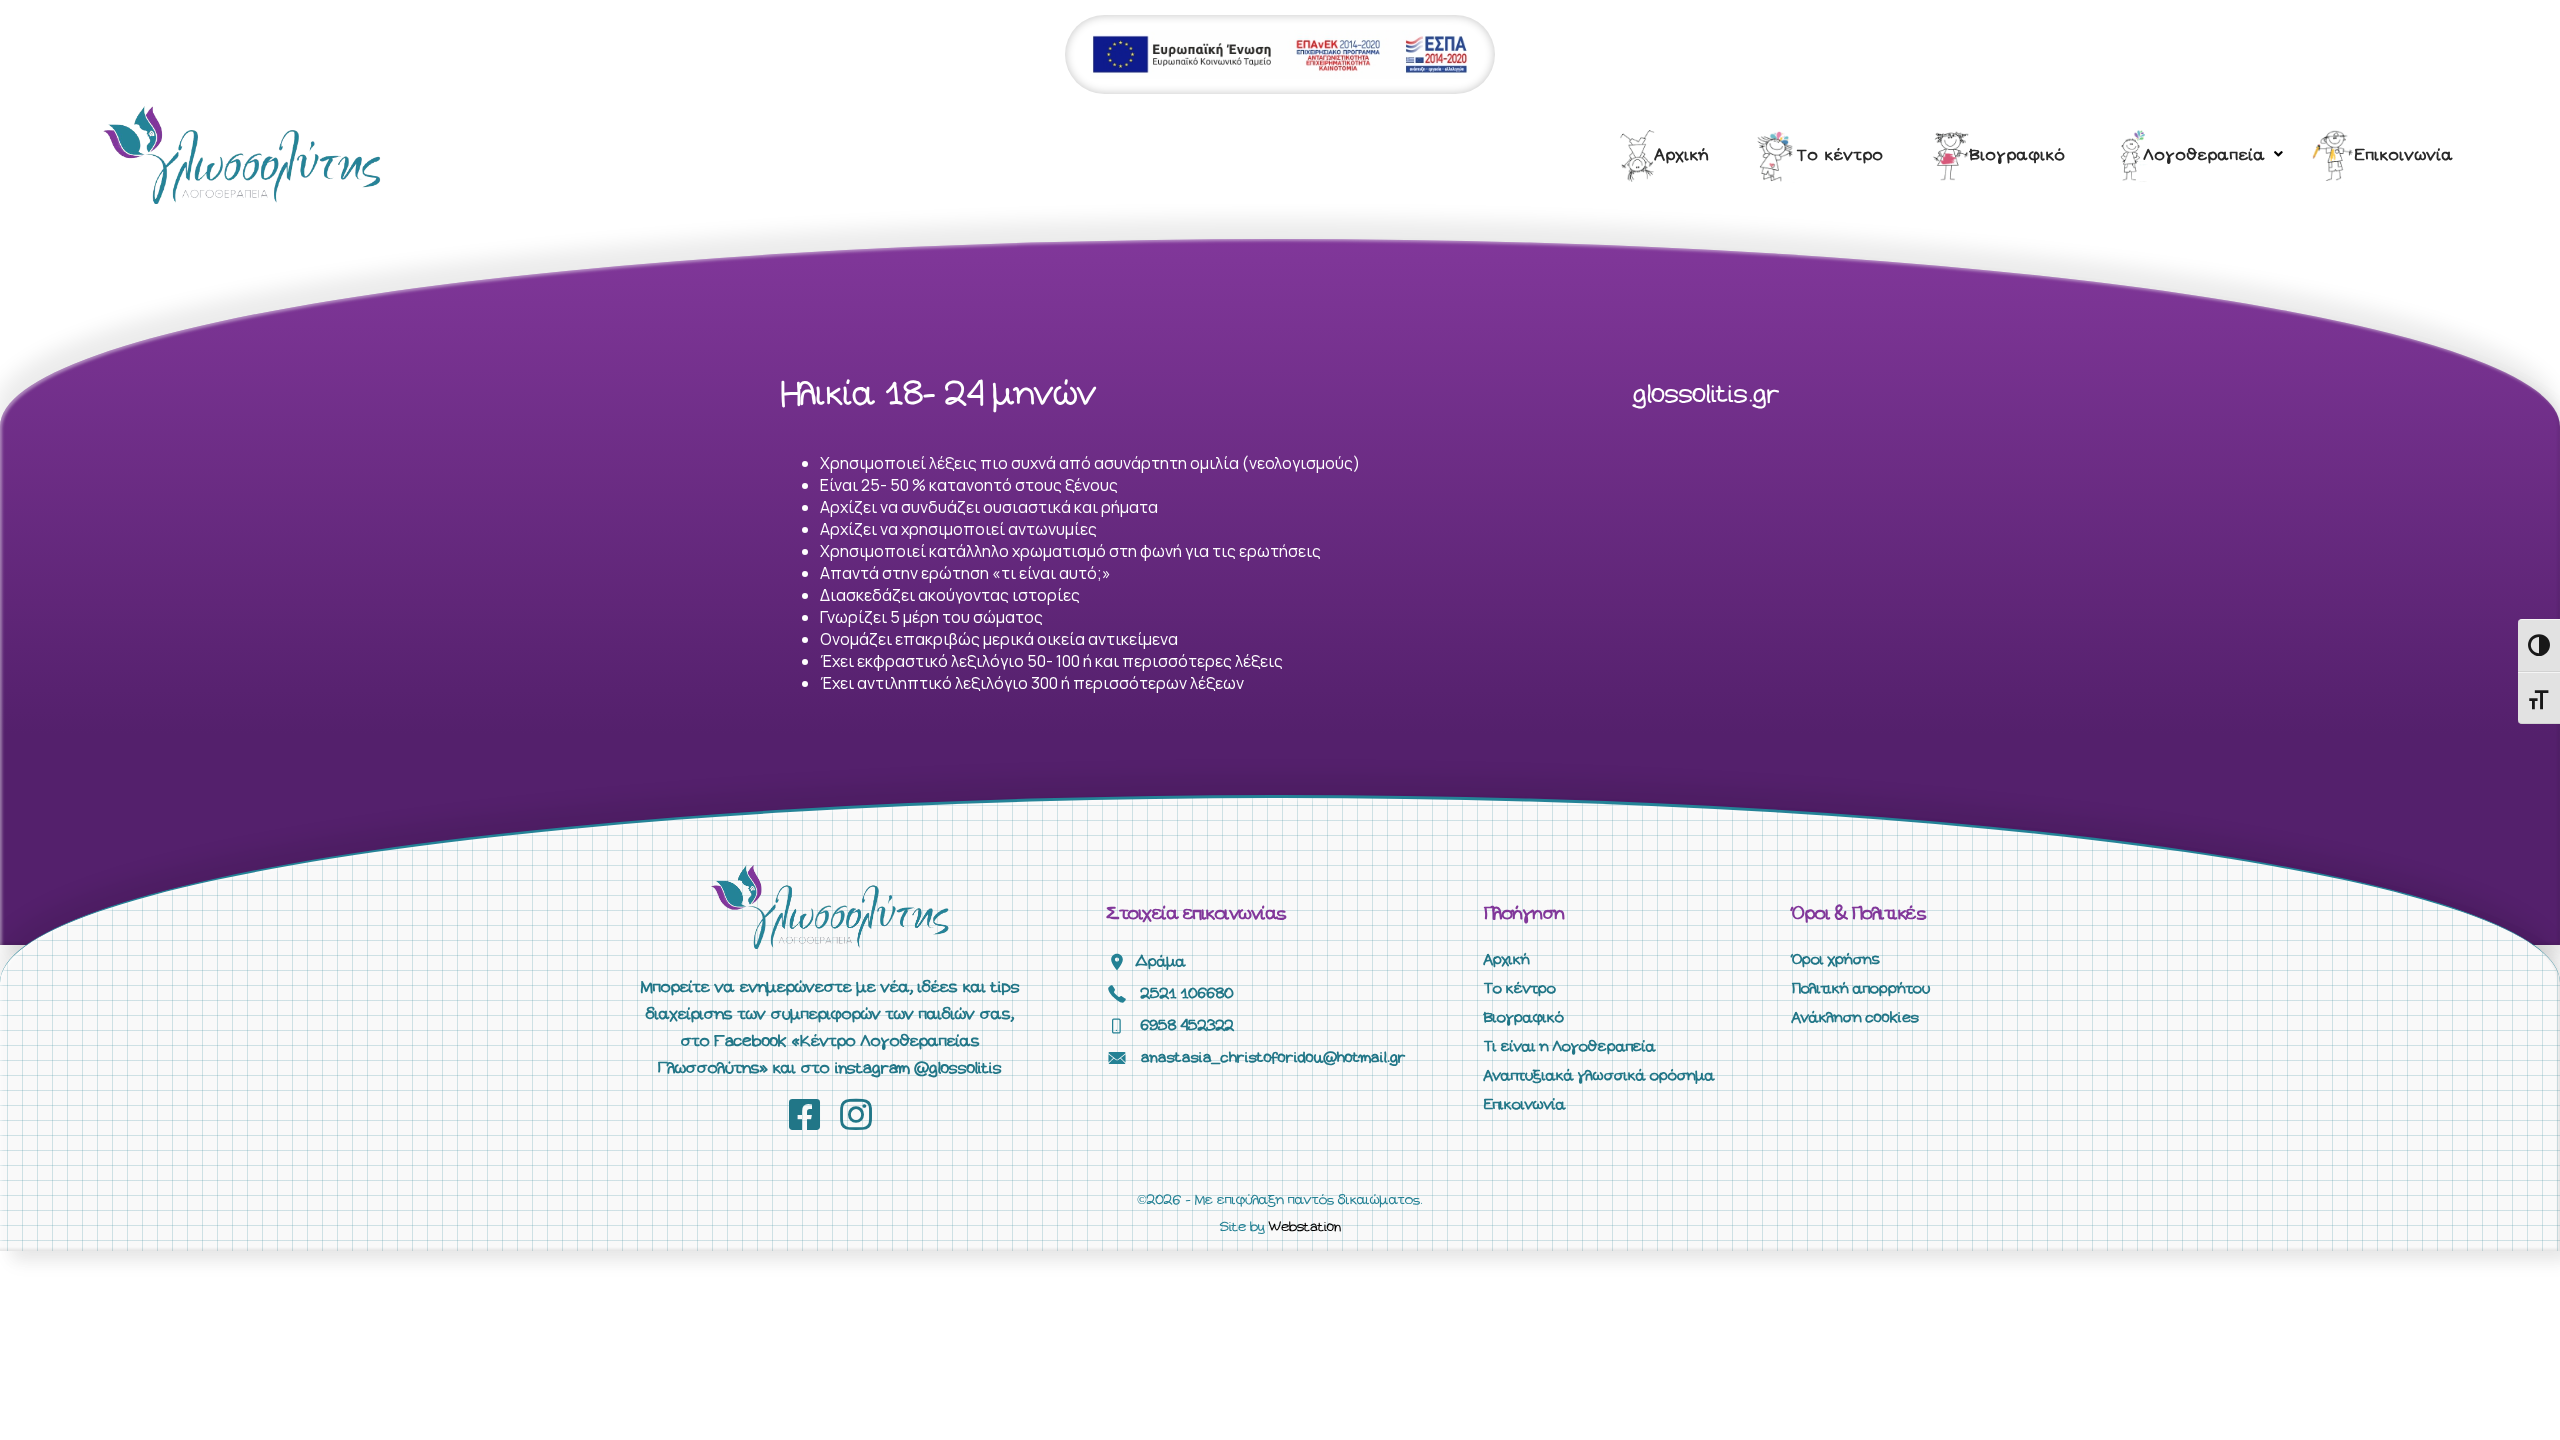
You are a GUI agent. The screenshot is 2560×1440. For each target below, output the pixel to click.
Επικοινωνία (2404, 155)
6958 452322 (1187, 1026)
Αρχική (1682, 155)
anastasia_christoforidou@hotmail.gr (1273, 1058)
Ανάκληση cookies (1855, 1018)
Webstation (1305, 1227)
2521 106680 (1187, 994)
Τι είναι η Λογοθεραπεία (1570, 1047)
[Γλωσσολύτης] (242, 154)
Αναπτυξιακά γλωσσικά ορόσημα (1599, 1076)
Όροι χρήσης (1836, 960)
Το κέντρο (1840, 155)
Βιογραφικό (2018, 155)
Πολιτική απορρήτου (1861, 989)
